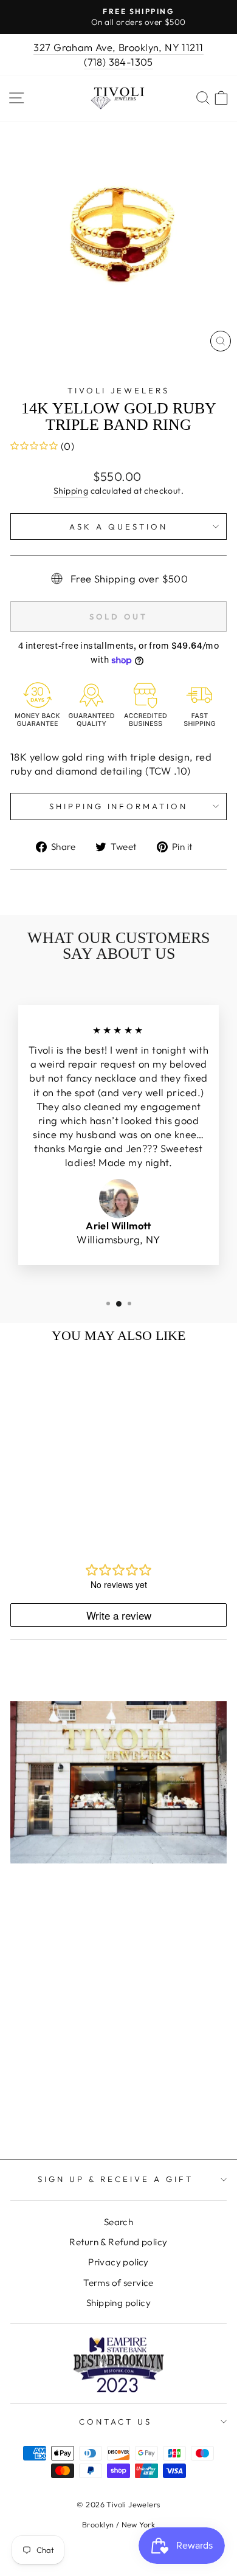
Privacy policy (118, 2262)
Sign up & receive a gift (115, 2179)
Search (118, 2222)
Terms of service (118, 2283)
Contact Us (115, 2422)
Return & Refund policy (118, 2242)
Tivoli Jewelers (119, 390)
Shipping (71, 491)
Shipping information (119, 806)
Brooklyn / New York (118, 2524)
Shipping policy (118, 2303)
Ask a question (118, 527)
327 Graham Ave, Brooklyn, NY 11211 (118, 47)
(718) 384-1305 (118, 62)
